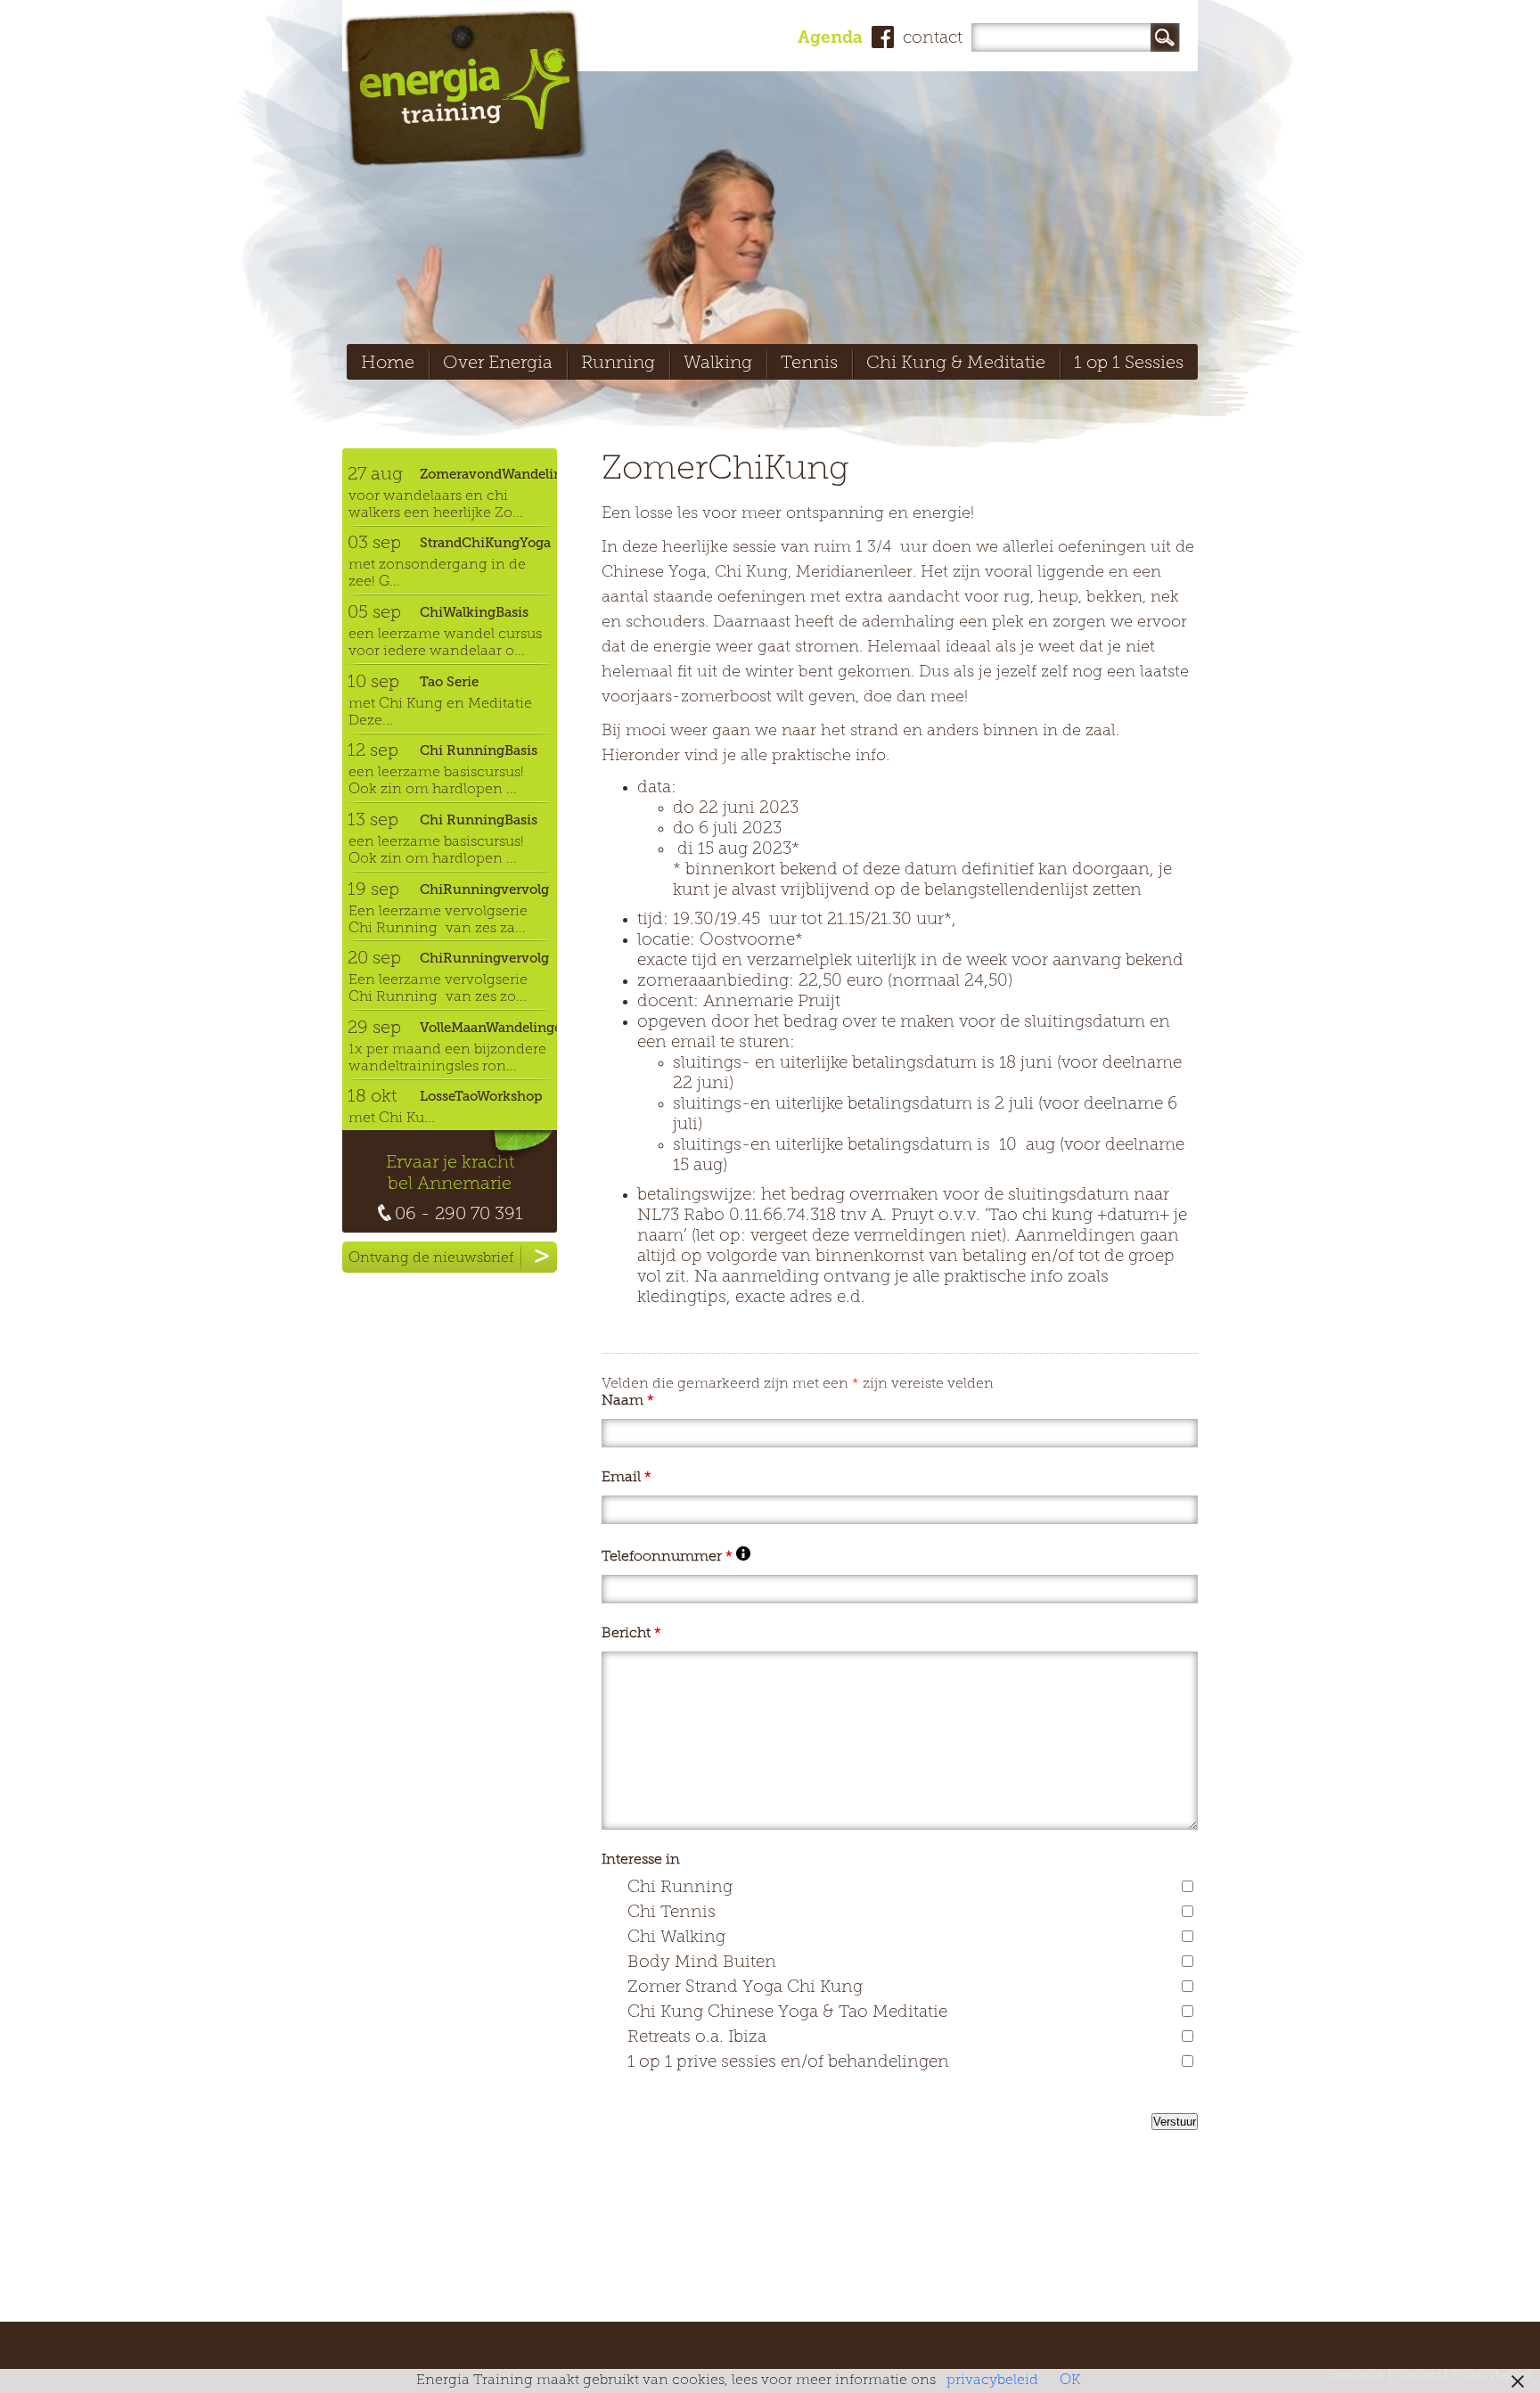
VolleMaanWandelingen (488, 1028)
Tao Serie (449, 682)
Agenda (830, 39)
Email (627, 1478)
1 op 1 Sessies (1129, 364)
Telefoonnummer (676, 1557)
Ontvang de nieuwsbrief (431, 1258)
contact (933, 39)
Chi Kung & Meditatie (956, 364)
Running (618, 364)
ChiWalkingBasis (474, 612)
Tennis (809, 364)
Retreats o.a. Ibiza (697, 2038)
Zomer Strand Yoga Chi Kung (745, 1988)
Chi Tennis (672, 1913)
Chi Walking (676, 1938)
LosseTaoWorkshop (481, 1096)
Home (388, 364)
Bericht (631, 1634)
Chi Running (680, 1888)
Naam (628, 1401)
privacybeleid (992, 2381)
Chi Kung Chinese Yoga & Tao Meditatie (787, 2013)
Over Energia (498, 364)
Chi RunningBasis (479, 750)
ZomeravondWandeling (488, 474)
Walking (718, 364)
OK (1070, 2381)
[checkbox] (1188, 1886)
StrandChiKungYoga (485, 543)
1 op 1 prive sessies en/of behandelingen (788, 2063)
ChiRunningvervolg (484, 889)
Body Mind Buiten (702, 1963)
